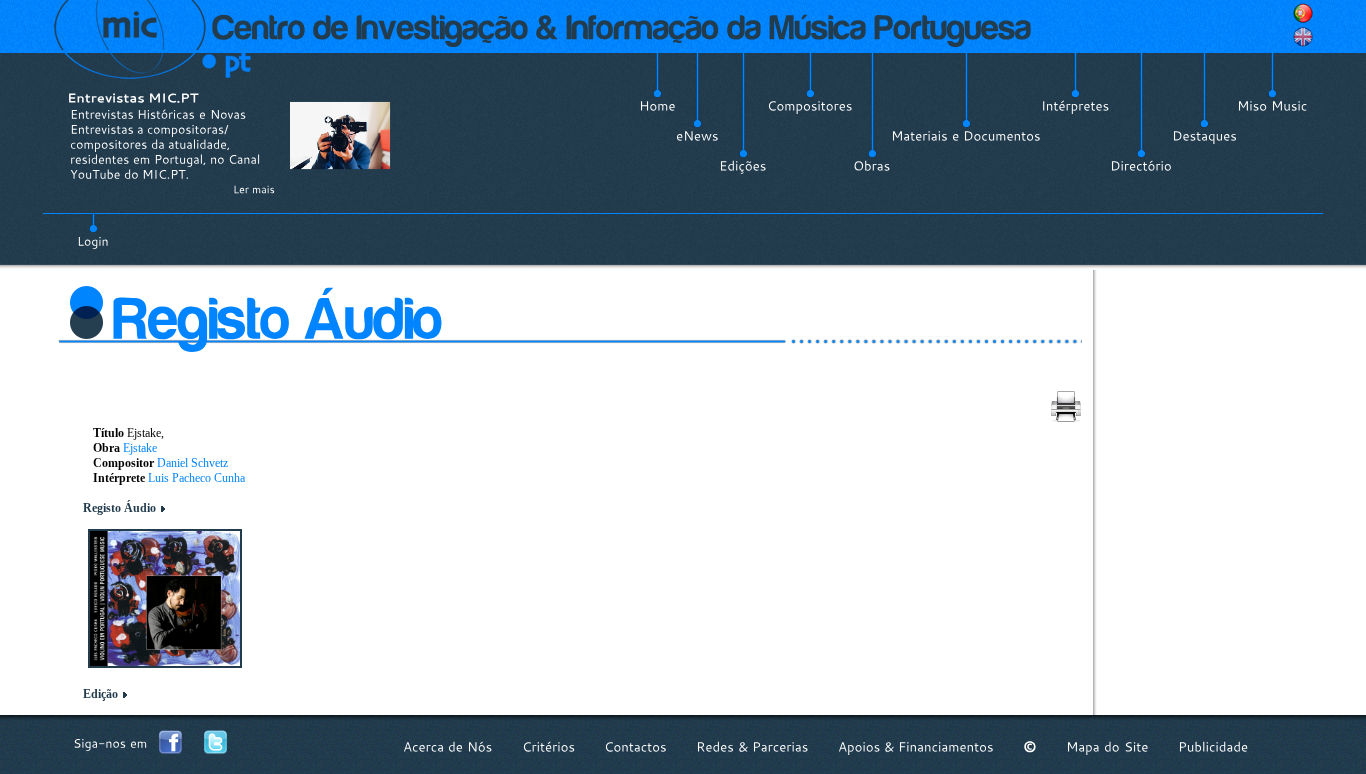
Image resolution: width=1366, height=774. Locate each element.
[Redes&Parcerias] (752, 746)
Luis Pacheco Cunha (196, 478)
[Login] (93, 230)
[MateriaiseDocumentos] (966, 136)
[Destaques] (1204, 136)
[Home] (657, 106)
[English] (1303, 37)
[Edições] (743, 166)
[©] (1030, 746)
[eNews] (697, 136)
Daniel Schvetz (192, 463)
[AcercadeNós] (448, 746)
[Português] (1303, 13)
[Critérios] (548, 746)
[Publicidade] (1213, 746)
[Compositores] (810, 106)
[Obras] (872, 166)
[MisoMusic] (1272, 106)
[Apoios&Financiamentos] (916, 746)
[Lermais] (254, 189)
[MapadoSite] (1107, 746)
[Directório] (1141, 166)
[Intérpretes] (1075, 106)
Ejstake (140, 448)
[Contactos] (635, 746)
